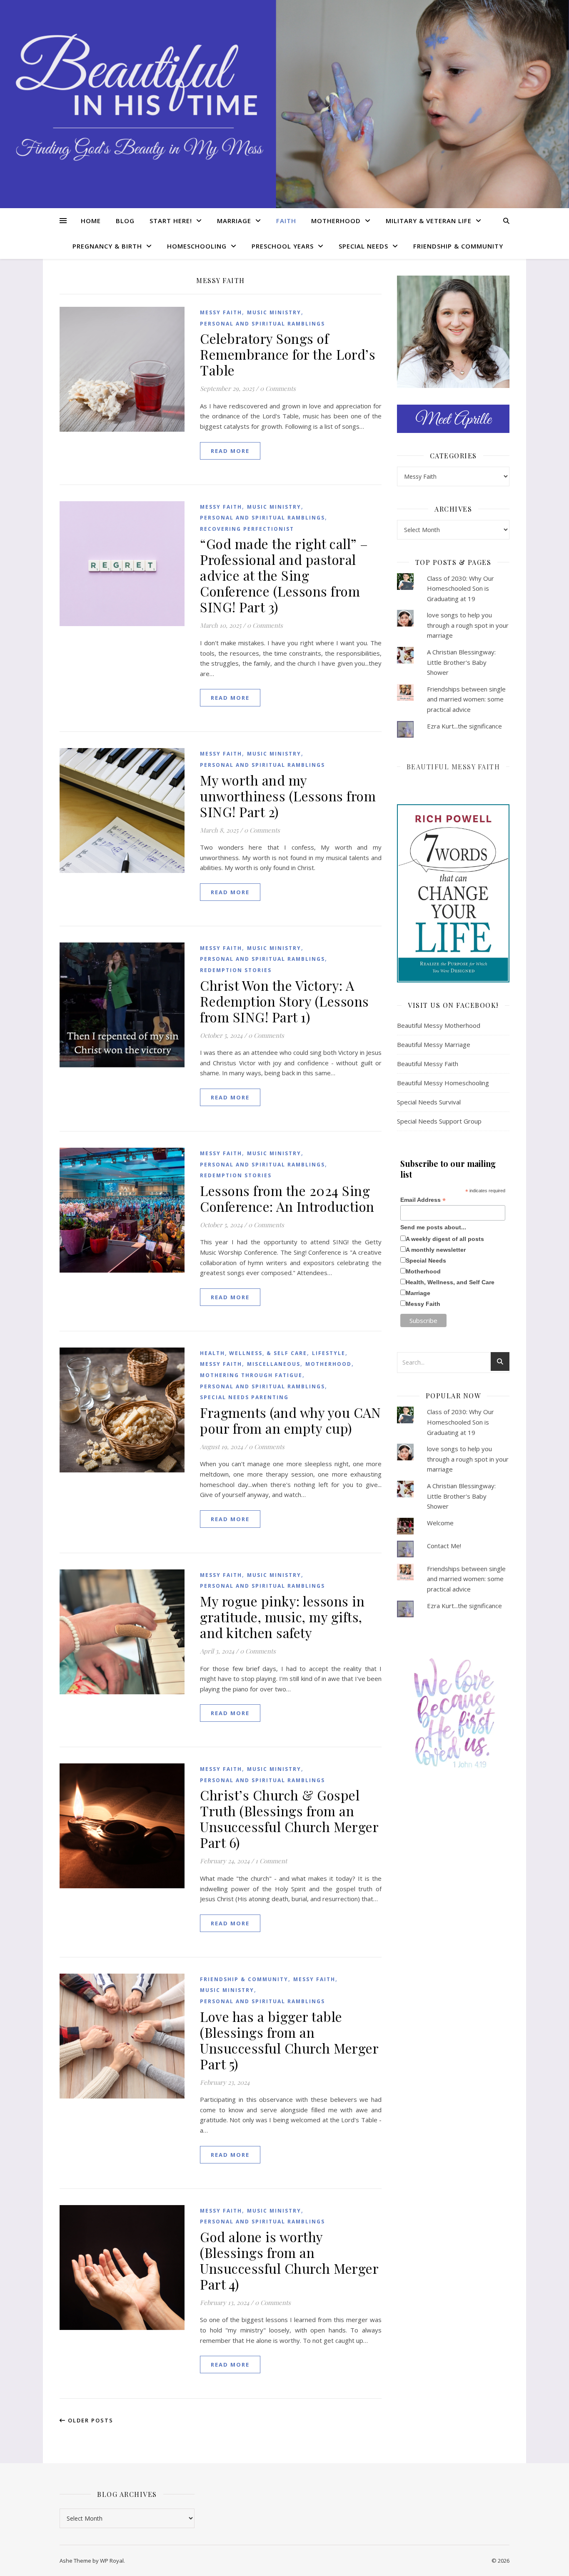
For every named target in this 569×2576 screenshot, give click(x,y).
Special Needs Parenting (244, 1397)
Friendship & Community (458, 246)
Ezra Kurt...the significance (464, 726)
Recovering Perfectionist (247, 529)
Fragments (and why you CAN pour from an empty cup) (290, 1420)
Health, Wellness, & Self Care (253, 1353)
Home (91, 221)
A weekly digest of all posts (445, 1239)
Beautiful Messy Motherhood (439, 1025)
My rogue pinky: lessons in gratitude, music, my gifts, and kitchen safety (282, 1617)
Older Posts (90, 2420)
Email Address (423, 1200)
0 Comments (278, 388)
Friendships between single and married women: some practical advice (466, 699)
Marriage (234, 221)
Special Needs (363, 246)
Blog (125, 221)
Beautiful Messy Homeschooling (443, 1083)
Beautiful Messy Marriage (434, 1044)
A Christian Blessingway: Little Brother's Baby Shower (461, 662)
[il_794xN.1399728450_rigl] (453, 1713)
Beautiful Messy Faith (453, 767)
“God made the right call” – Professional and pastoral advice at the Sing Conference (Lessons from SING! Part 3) (284, 575)
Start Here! (171, 221)
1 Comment (271, 1861)
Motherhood (336, 221)
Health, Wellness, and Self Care (450, 1282)
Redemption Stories (236, 970)
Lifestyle (329, 1353)
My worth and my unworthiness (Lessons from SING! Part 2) (288, 796)
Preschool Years (283, 246)
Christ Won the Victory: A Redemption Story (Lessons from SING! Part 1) (284, 1001)
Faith (286, 221)
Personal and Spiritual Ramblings (262, 324)
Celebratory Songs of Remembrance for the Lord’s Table (288, 354)
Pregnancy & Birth (107, 246)
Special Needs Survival (429, 1102)
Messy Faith (221, 312)
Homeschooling (197, 246)
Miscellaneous (274, 1364)
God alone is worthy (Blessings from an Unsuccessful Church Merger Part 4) (289, 2260)
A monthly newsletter (436, 1250)
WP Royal (112, 2561)
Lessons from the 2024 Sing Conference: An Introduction (287, 1198)
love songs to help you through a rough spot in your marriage (468, 625)
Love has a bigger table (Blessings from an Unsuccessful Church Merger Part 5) (289, 2040)
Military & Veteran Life (429, 221)
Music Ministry (274, 312)
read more (230, 451)
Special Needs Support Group (439, 1121)
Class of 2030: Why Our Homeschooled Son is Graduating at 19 (460, 588)
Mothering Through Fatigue (251, 1375)
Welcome (440, 1523)
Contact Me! (444, 1546)
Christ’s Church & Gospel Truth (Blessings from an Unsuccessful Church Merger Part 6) (289, 1819)
